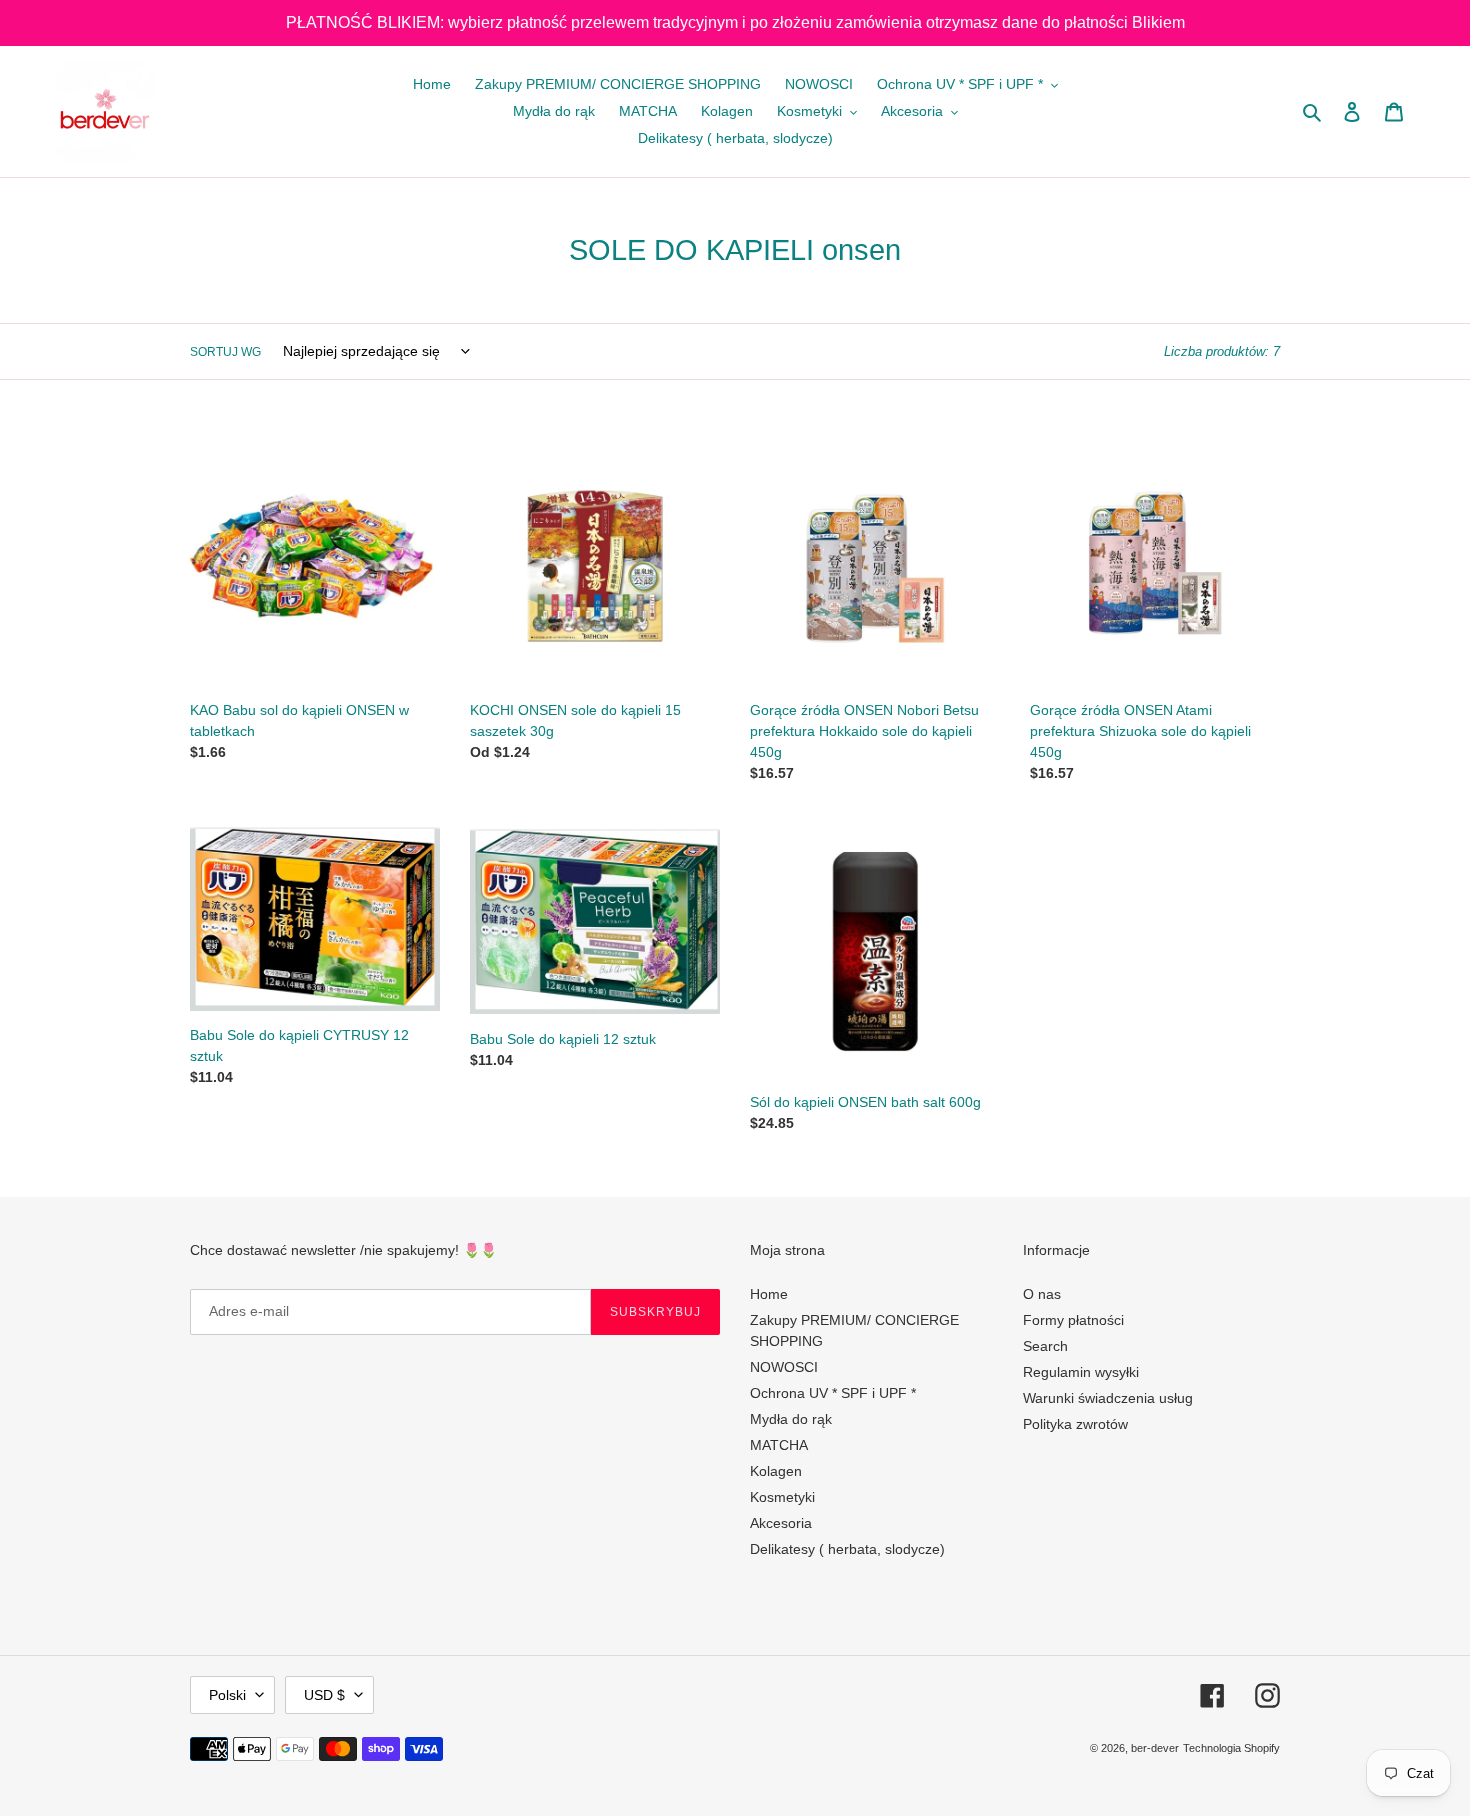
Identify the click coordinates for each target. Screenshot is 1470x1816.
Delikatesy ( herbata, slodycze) (847, 1549)
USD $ (324, 1695)
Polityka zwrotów (1075, 1424)
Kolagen (776, 1471)
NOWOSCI (784, 1367)
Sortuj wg (225, 352)
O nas (1042, 1294)
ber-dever (1155, 1748)
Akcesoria (781, 1523)
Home (769, 1294)
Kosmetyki (782, 1497)
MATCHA (779, 1445)
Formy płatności (1073, 1320)
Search (1045, 1346)
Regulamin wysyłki (1081, 1372)
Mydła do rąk (791, 1419)
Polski (227, 1695)
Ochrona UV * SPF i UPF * (833, 1393)
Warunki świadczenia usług (1108, 1398)
